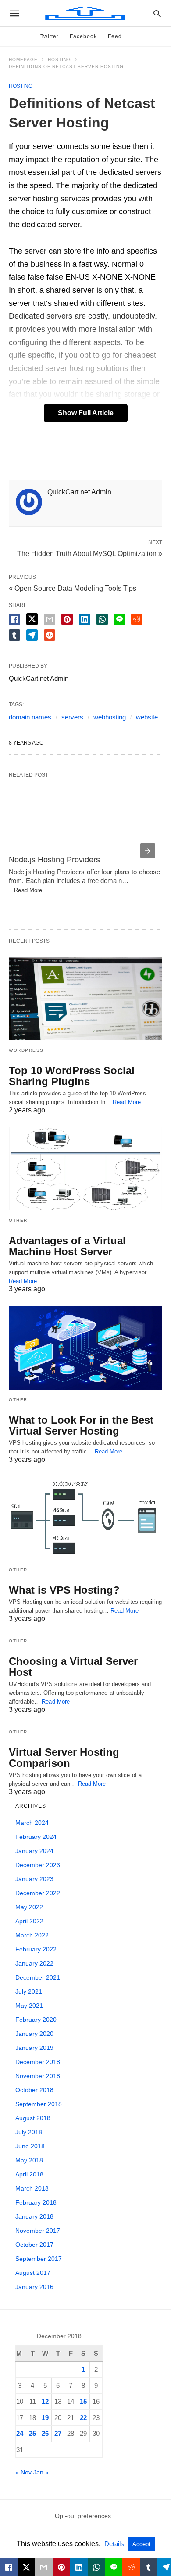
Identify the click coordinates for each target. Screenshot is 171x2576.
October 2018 (34, 2090)
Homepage (23, 60)
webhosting (110, 717)
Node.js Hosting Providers (54, 860)
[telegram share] (32, 635)
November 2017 (38, 2231)
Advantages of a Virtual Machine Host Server (67, 1246)
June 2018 (30, 2146)
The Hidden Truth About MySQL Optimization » (90, 553)
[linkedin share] (85, 619)
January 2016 (34, 2287)
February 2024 (36, 1837)
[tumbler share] (14, 635)
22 (83, 2418)
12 (45, 2401)
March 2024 (32, 1823)
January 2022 (34, 1963)
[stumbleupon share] (50, 635)
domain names (30, 717)
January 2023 (34, 1879)
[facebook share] (14, 619)
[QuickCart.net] (85, 13)
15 (83, 2401)
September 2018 (39, 2104)
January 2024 (34, 1851)
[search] (157, 13)
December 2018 (38, 2062)
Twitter (50, 36)
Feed (115, 36)
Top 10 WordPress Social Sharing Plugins (72, 1076)
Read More (25, 890)
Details (115, 2544)
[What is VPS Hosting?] (85, 1518)
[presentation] (148, 851)
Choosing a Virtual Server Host (73, 1667)
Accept (141, 2544)
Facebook (83, 36)
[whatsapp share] (102, 619)
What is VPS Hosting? (64, 1590)
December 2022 (38, 1893)
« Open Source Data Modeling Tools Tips (73, 588)
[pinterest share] (67, 619)
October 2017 (34, 2245)
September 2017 (39, 2259)
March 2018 (32, 2188)
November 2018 (38, 2076)
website (147, 717)
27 (58, 2433)
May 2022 (29, 1907)
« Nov (23, 2472)
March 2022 (32, 1935)
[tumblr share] (149, 2567)
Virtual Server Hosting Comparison (64, 1758)
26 (45, 2433)
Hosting (59, 60)
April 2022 (29, 1921)
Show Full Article (86, 413)
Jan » (41, 2472)
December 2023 (38, 1865)
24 (20, 2433)
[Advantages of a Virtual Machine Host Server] (85, 1169)
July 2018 (29, 2132)
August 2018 (33, 2118)
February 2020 (36, 2020)
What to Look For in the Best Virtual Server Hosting (81, 1425)
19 (45, 2418)
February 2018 (36, 2202)
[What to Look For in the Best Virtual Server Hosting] (85, 1348)
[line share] (119, 619)
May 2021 (29, 2006)
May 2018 (29, 2160)
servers (72, 717)
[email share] (50, 619)
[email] (44, 2567)
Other (18, 1220)
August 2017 (33, 2273)
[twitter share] (32, 619)
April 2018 (29, 2174)
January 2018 (34, 2216)
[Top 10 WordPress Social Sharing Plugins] (85, 999)
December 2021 (38, 1977)
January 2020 (34, 2034)
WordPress (26, 1050)
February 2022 (36, 1949)
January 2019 (34, 2048)
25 (32, 2433)
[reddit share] (137, 619)
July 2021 (29, 1991)
